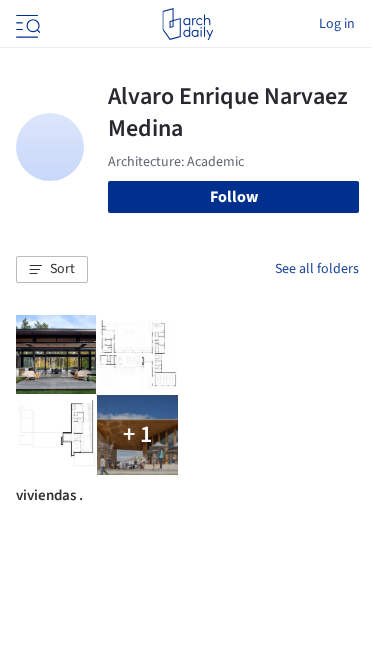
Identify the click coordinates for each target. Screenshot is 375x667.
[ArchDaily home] (187, 24)
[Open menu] (26, 24)
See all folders (317, 269)
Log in (337, 24)
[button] (52, 270)
